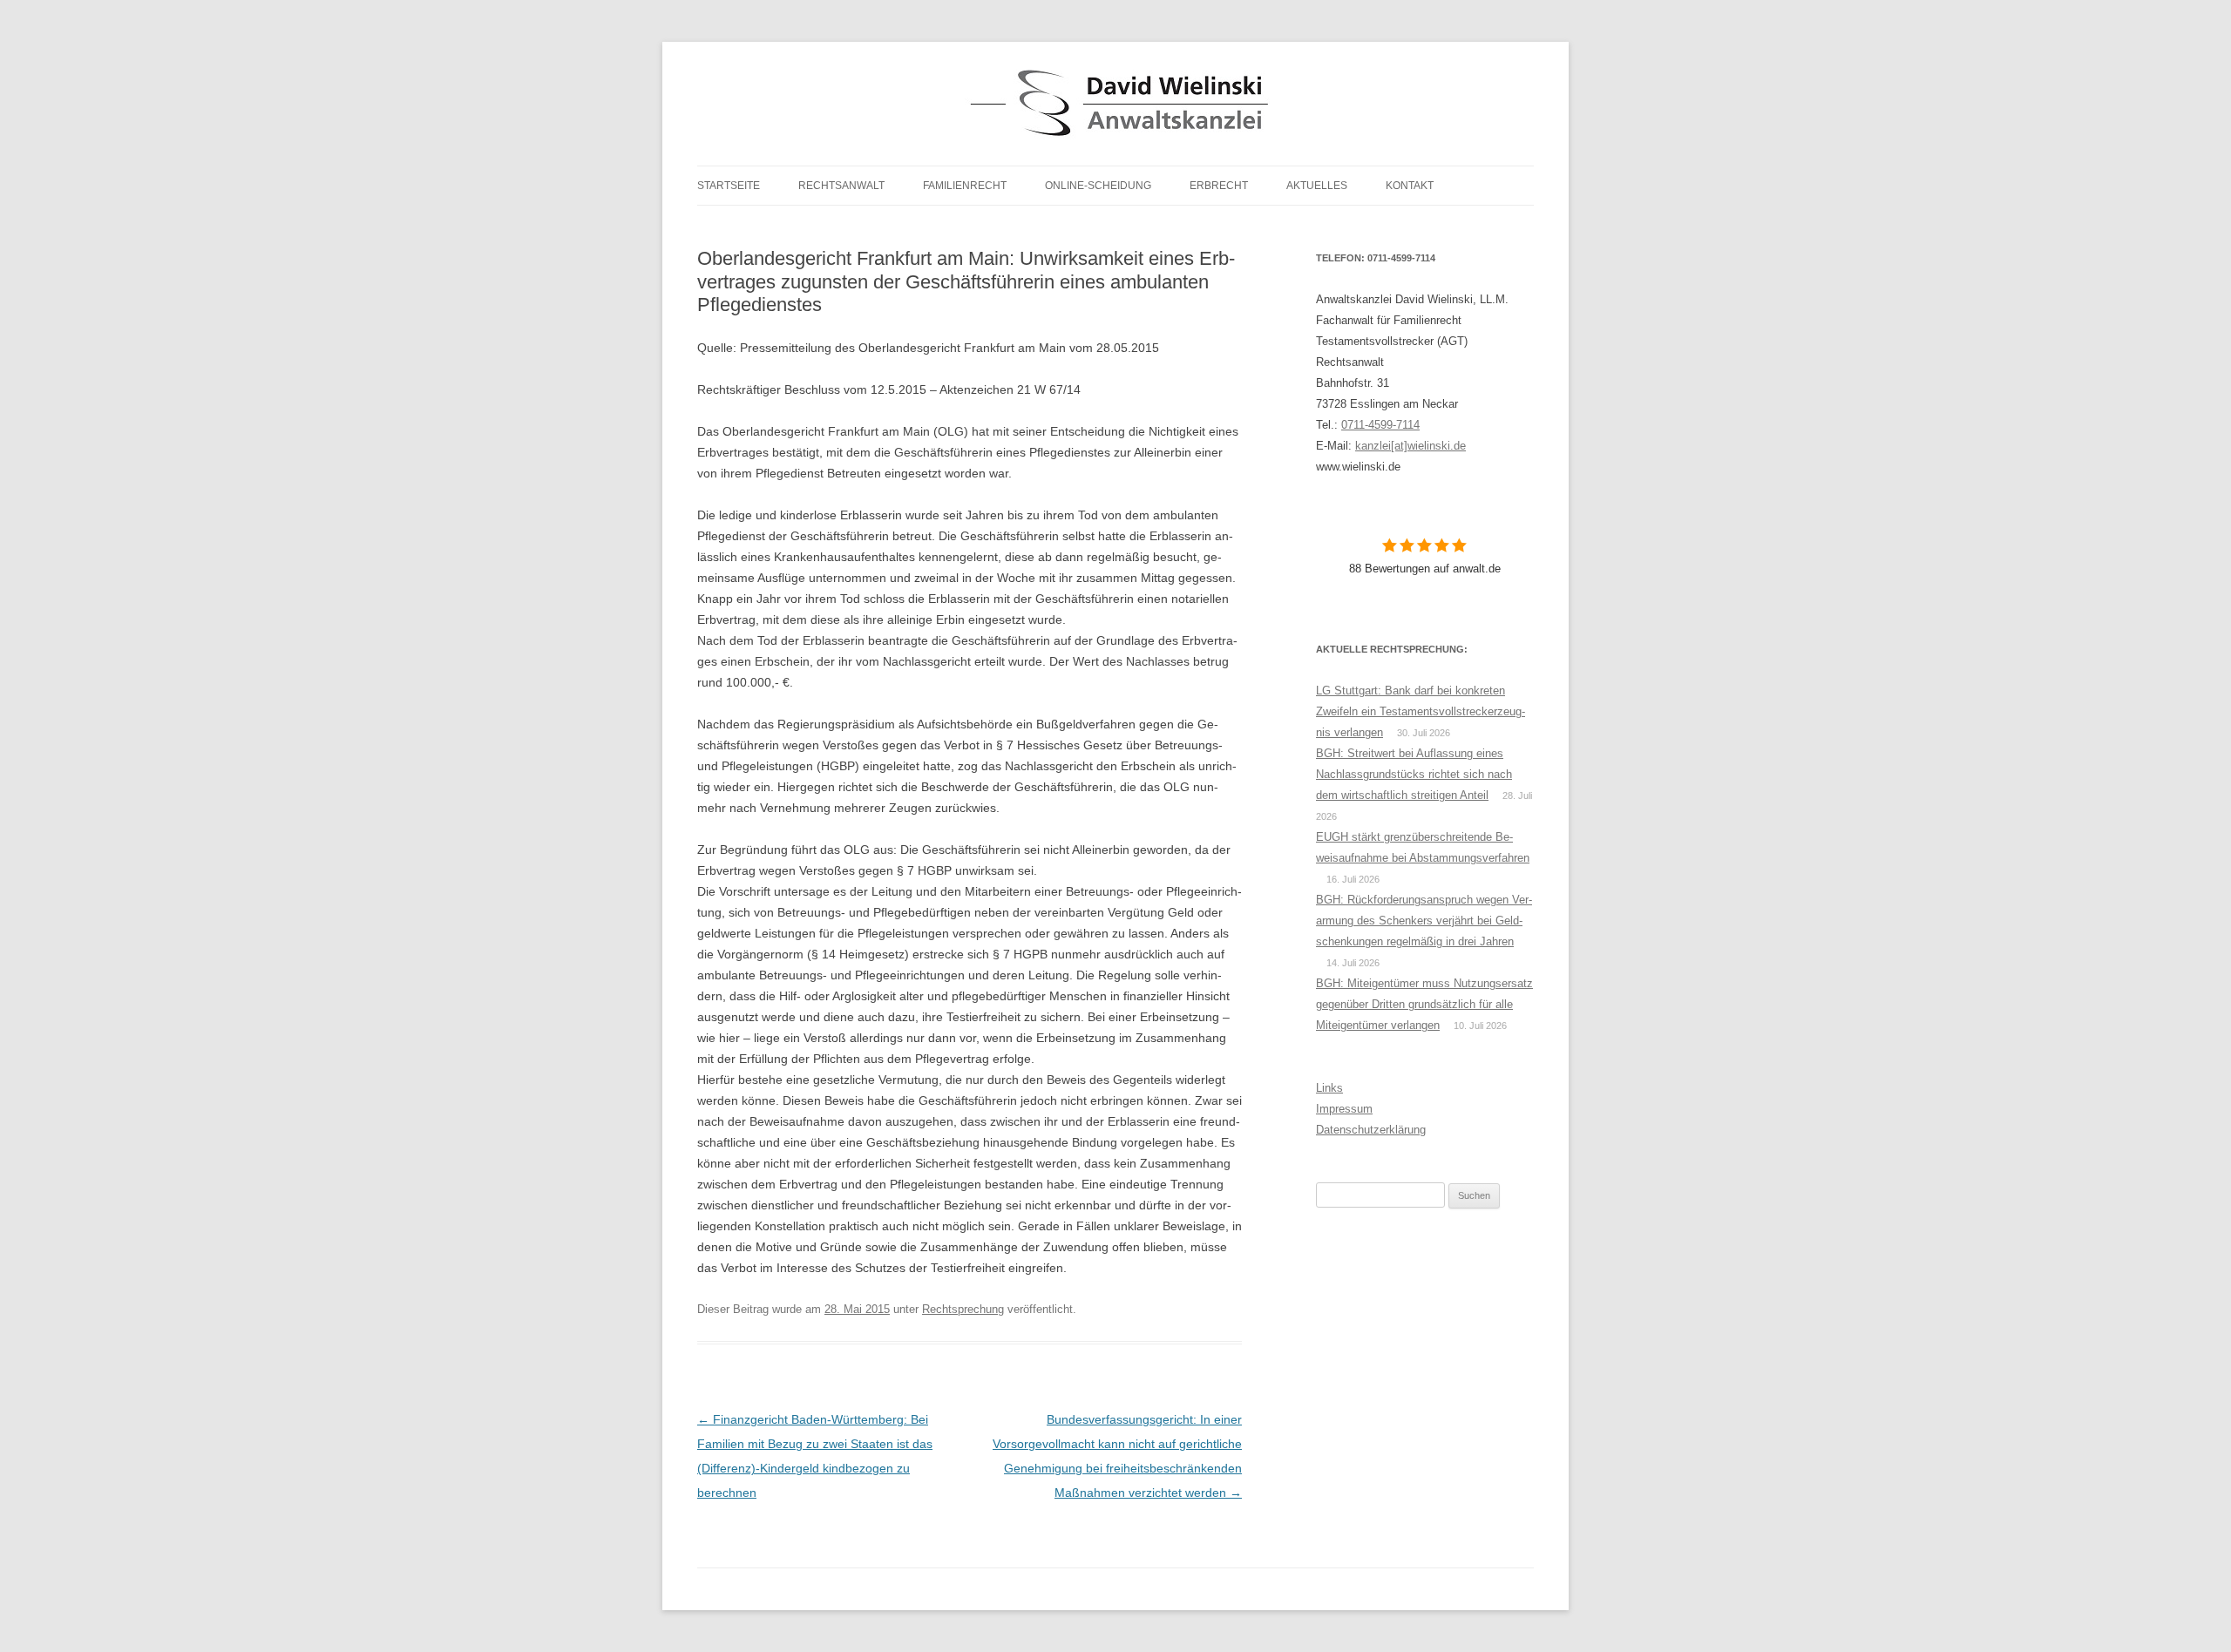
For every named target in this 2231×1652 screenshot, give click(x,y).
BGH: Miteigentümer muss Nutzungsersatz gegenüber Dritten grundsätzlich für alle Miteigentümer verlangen (1424, 1004)
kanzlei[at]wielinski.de (1410, 446)
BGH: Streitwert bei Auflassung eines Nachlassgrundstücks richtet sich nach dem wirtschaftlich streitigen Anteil (1414, 774)
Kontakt (1410, 186)
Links (1329, 1088)
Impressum (1344, 1109)
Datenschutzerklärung (1371, 1130)
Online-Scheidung (1098, 186)
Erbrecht (1219, 186)
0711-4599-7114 (1380, 425)
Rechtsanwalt (841, 186)
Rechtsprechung (963, 1309)
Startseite (729, 186)
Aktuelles (1317, 186)
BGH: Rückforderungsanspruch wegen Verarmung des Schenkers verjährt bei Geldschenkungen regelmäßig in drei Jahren (1424, 921)
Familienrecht (965, 186)
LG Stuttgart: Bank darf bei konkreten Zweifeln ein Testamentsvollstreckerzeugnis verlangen (1421, 711)
